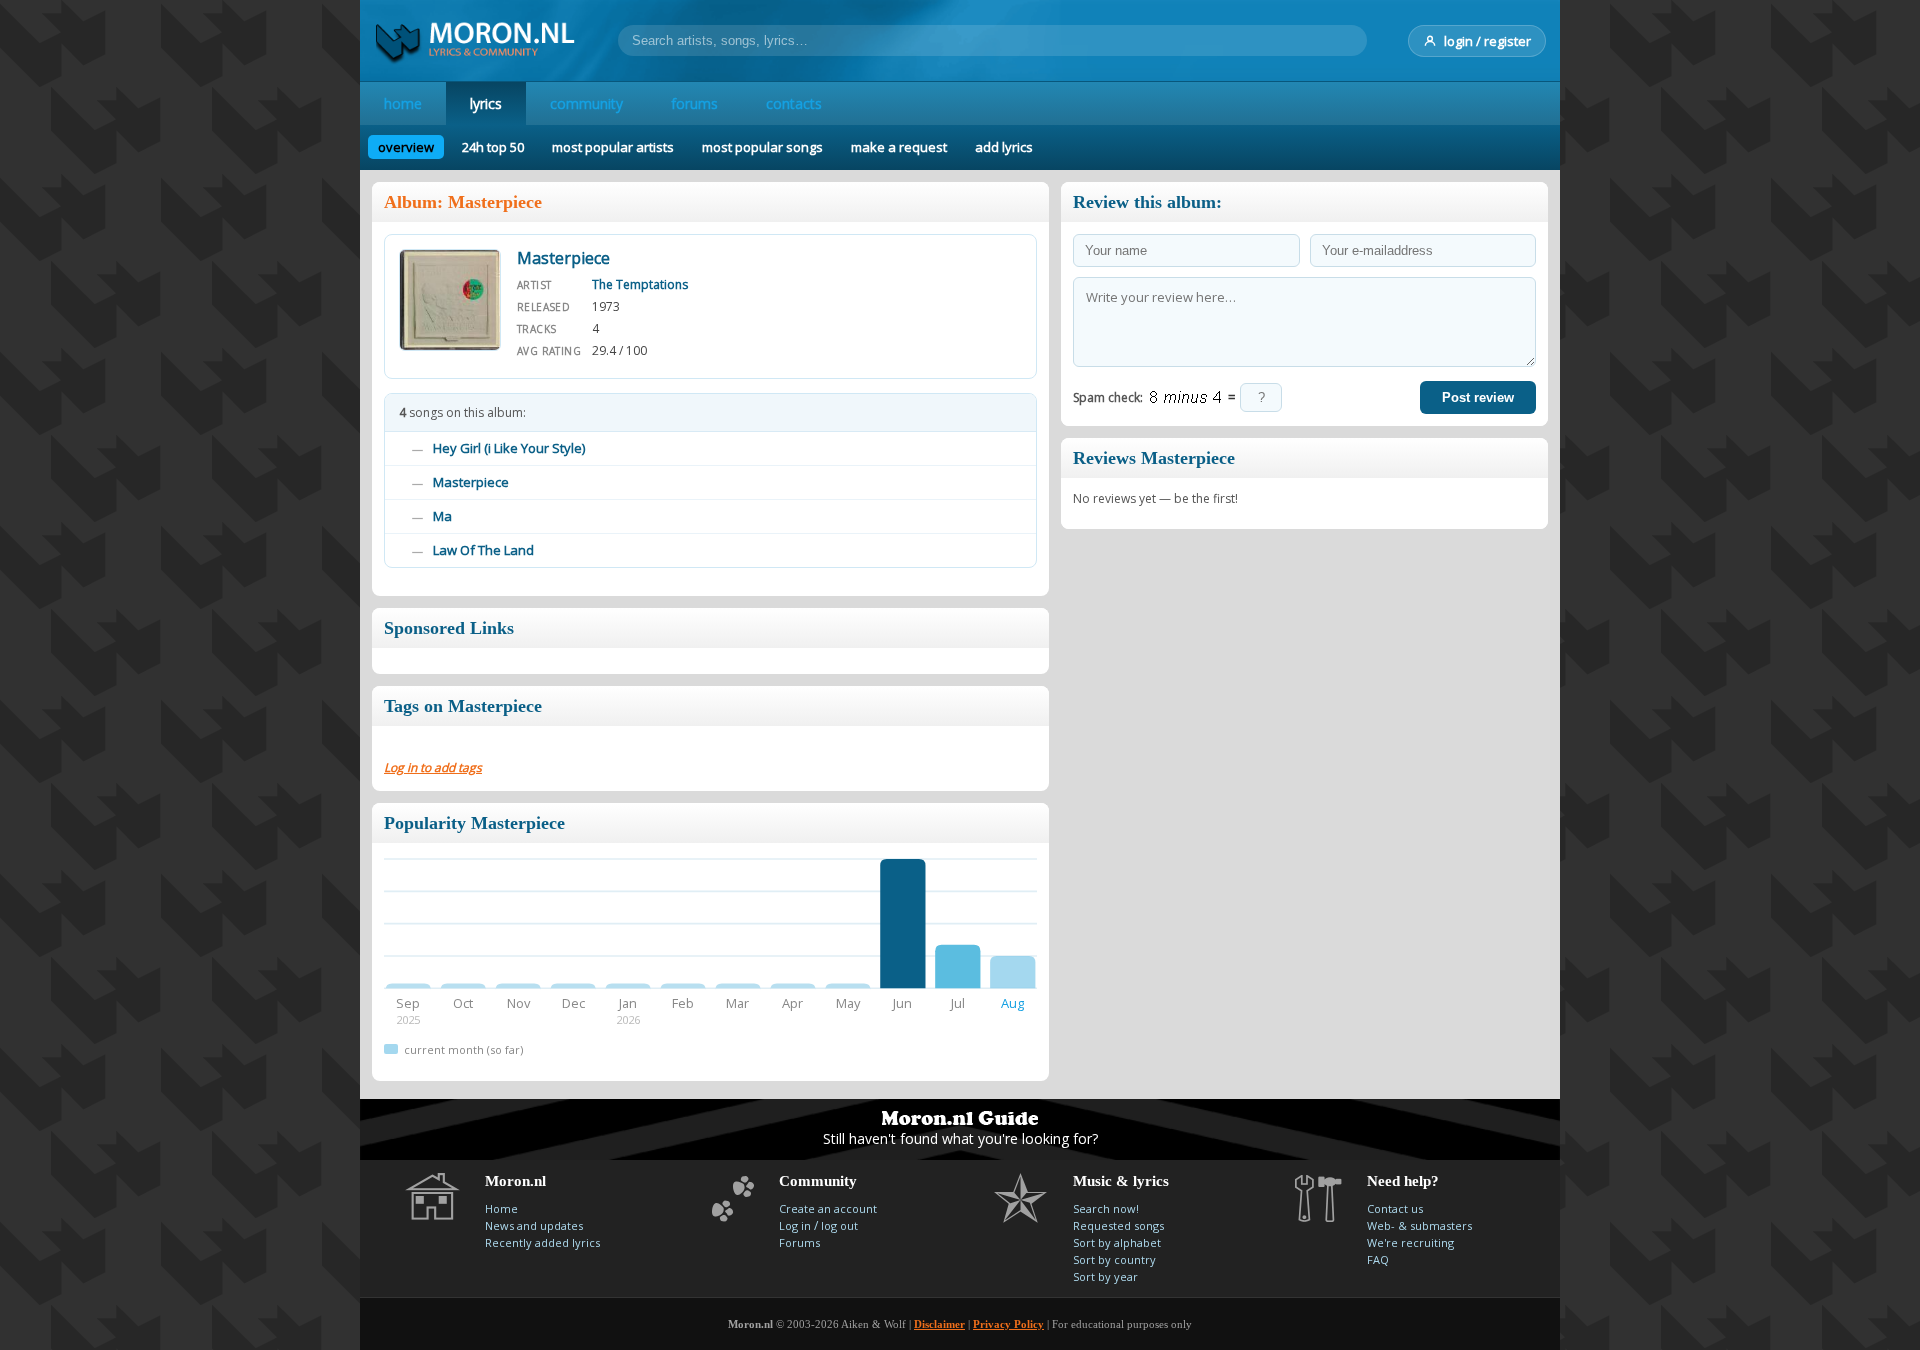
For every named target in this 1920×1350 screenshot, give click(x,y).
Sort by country (1114, 1259)
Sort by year (1105, 1276)
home (403, 103)
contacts (794, 103)
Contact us (1395, 1208)
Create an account (828, 1208)
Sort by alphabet (1117, 1242)
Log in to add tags (433, 767)
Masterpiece (471, 482)
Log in (795, 1225)
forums (694, 103)
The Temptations (640, 284)
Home (501, 1208)
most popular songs (762, 147)
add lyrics (1004, 147)
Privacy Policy (1008, 1324)
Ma (442, 516)
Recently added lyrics (542, 1242)
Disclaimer (939, 1324)
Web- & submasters (1419, 1225)
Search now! (1106, 1208)
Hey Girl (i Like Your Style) (509, 448)
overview (406, 147)
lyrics (486, 103)
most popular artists (613, 147)
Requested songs (1118, 1225)
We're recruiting (1410, 1242)
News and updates (534, 1225)
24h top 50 (493, 147)
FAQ (1378, 1259)
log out (839, 1225)
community (586, 103)
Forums (799, 1242)
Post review (1478, 397)
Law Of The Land (483, 550)
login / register (1487, 41)
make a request (899, 147)
